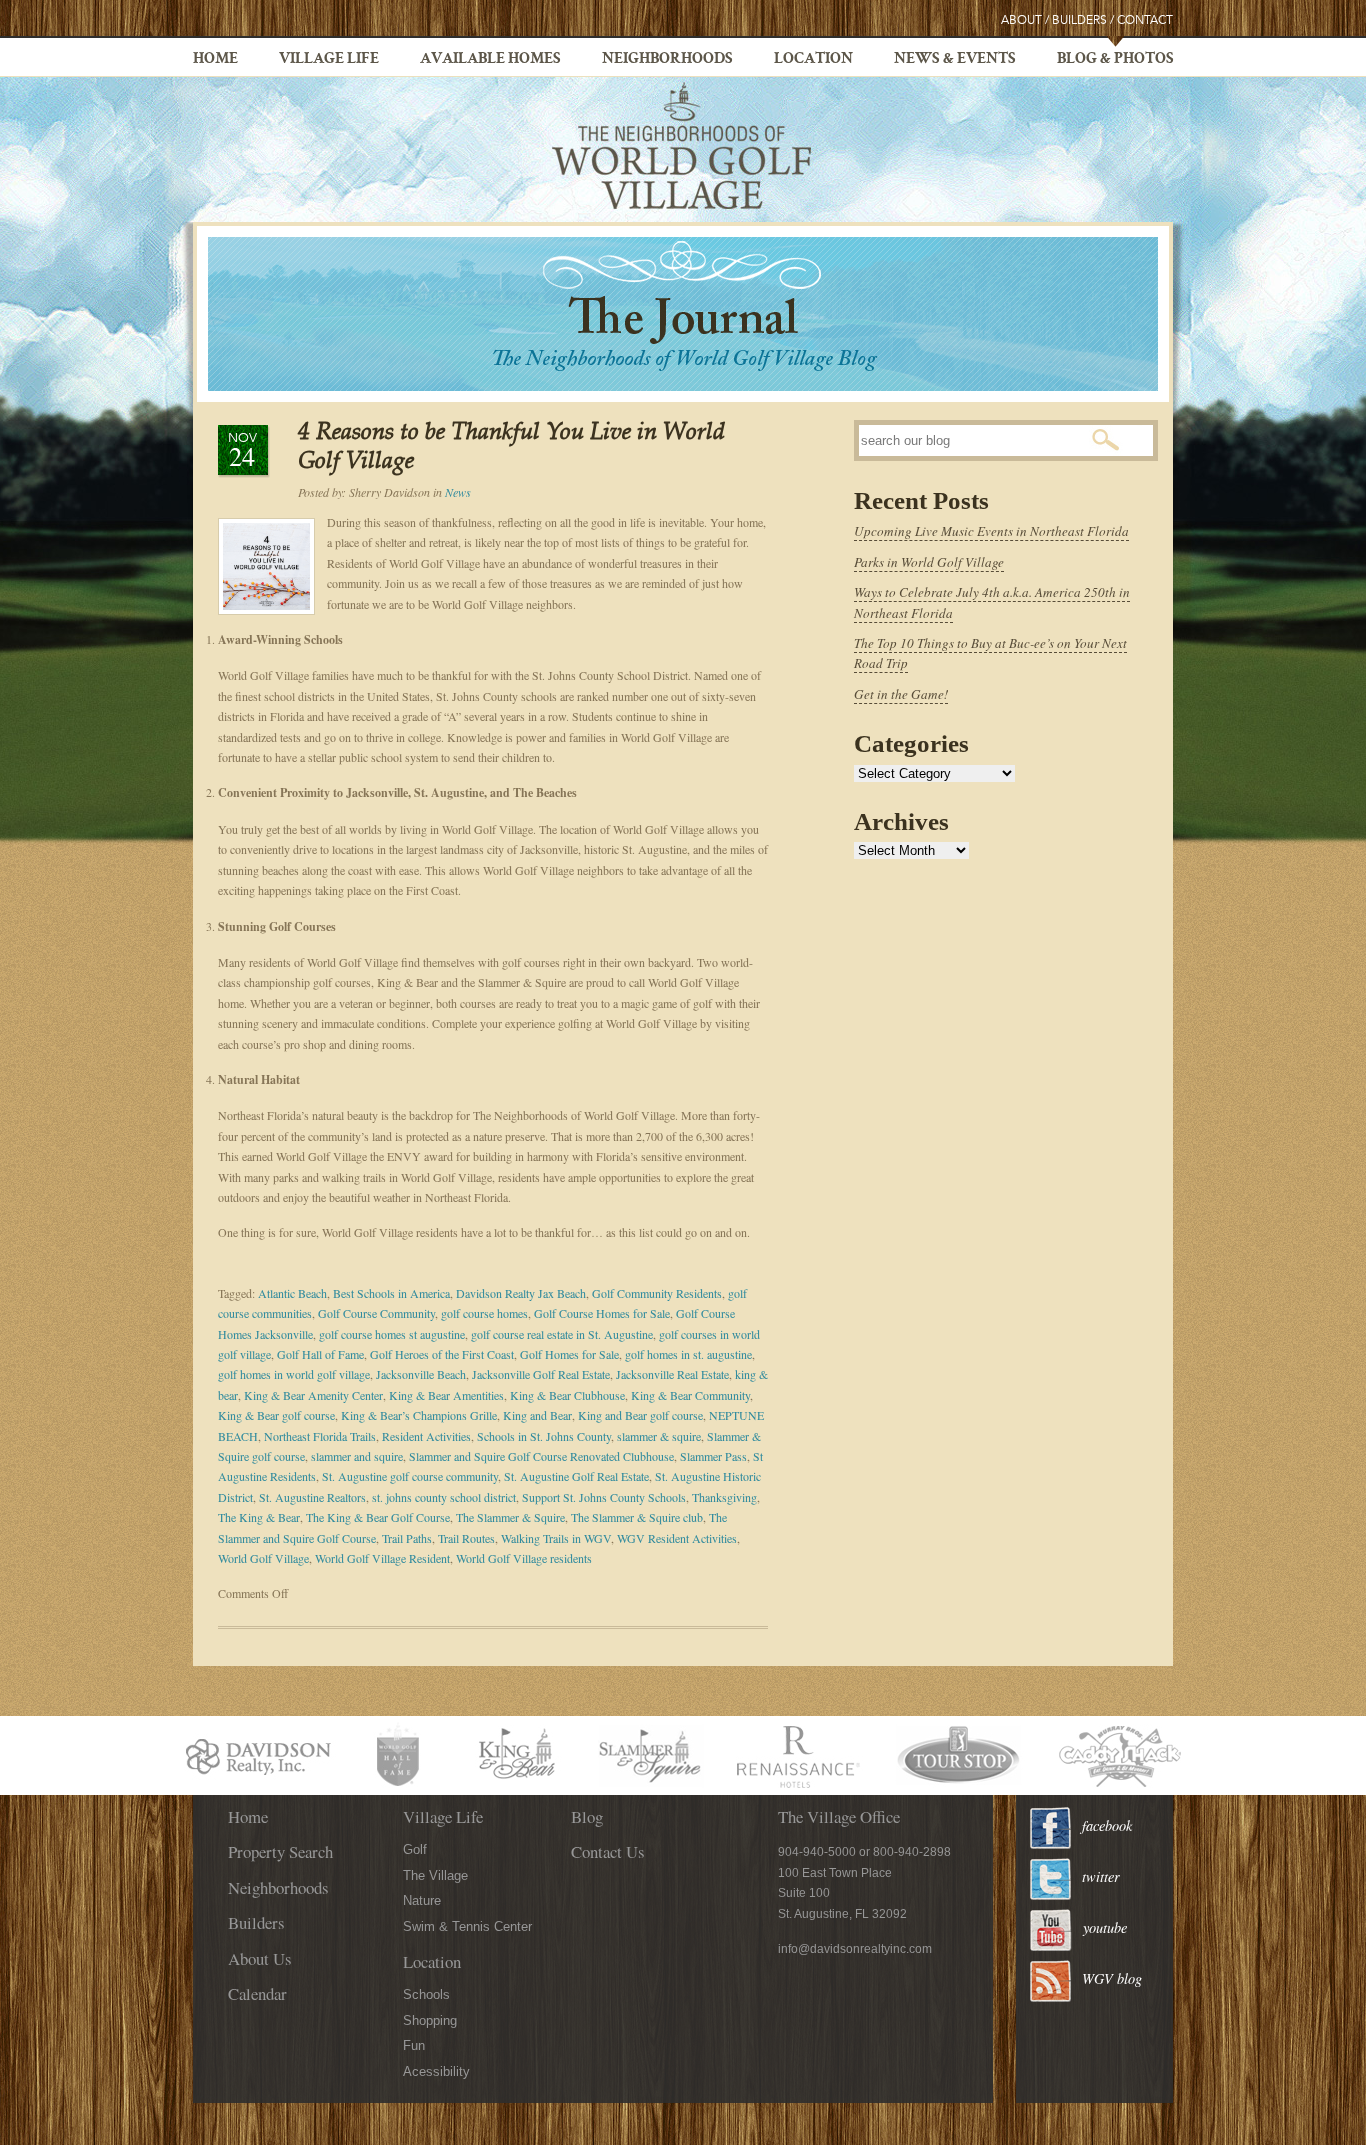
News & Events (955, 60)
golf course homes (484, 1313)
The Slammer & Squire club (637, 1517)
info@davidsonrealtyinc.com (855, 1949)
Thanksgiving (724, 1497)
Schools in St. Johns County (544, 1436)
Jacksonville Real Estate (672, 1374)
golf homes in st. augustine (688, 1354)
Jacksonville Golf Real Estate (541, 1374)
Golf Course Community (376, 1313)
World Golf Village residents (524, 1558)
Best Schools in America (391, 1293)
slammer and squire (357, 1456)
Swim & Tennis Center (467, 1926)
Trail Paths (407, 1538)
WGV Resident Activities (677, 1538)
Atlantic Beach (292, 1293)
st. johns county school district (444, 1497)
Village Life (329, 60)
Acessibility (436, 2071)
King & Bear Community (690, 1395)
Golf (415, 1849)
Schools (426, 1994)
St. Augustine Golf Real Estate (576, 1476)
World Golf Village (263, 1558)
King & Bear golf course (276, 1415)
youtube (1105, 1927)
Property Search (280, 1851)
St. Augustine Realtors (312, 1497)
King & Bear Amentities (446, 1395)
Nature (422, 1900)
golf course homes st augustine (392, 1334)
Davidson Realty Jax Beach (521, 1293)
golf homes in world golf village (294, 1374)
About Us (260, 1958)
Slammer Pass (713, 1456)
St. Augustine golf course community (410, 1476)
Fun (414, 2045)
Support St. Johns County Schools (604, 1497)
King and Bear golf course (640, 1415)
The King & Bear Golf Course (378, 1517)
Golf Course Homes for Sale (602, 1313)
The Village (435, 1875)
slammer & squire (659, 1436)
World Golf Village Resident (382, 1558)
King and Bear (537, 1415)
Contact (1145, 20)
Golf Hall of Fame (320, 1354)
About (1021, 20)
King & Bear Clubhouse (567, 1395)
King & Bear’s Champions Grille (419, 1415)
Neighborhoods (667, 60)
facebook (1107, 1825)
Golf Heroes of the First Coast (442, 1354)
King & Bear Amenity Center (313, 1395)
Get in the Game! (901, 694)
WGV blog (1112, 1978)
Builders (1079, 20)
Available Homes (490, 60)
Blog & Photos (1115, 60)
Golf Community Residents (657, 1293)
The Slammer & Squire (510, 1517)
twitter (1101, 1876)
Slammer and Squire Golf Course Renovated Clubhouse (541, 1456)
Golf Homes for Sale (569, 1354)
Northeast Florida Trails (320, 1436)
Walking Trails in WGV (556, 1538)
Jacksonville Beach (421, 1374)
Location (813, 60)
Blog (587, 1816)
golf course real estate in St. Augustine (562, 1334)
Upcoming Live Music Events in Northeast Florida (991, 531)
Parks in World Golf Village (929, 562)
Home (215, 60)
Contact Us (608, 1851)
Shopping (430, 2020)
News (458, 492)
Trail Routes (466, 1538)
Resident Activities (426, 1436)
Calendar (257, 1993)
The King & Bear (259, 1517)
